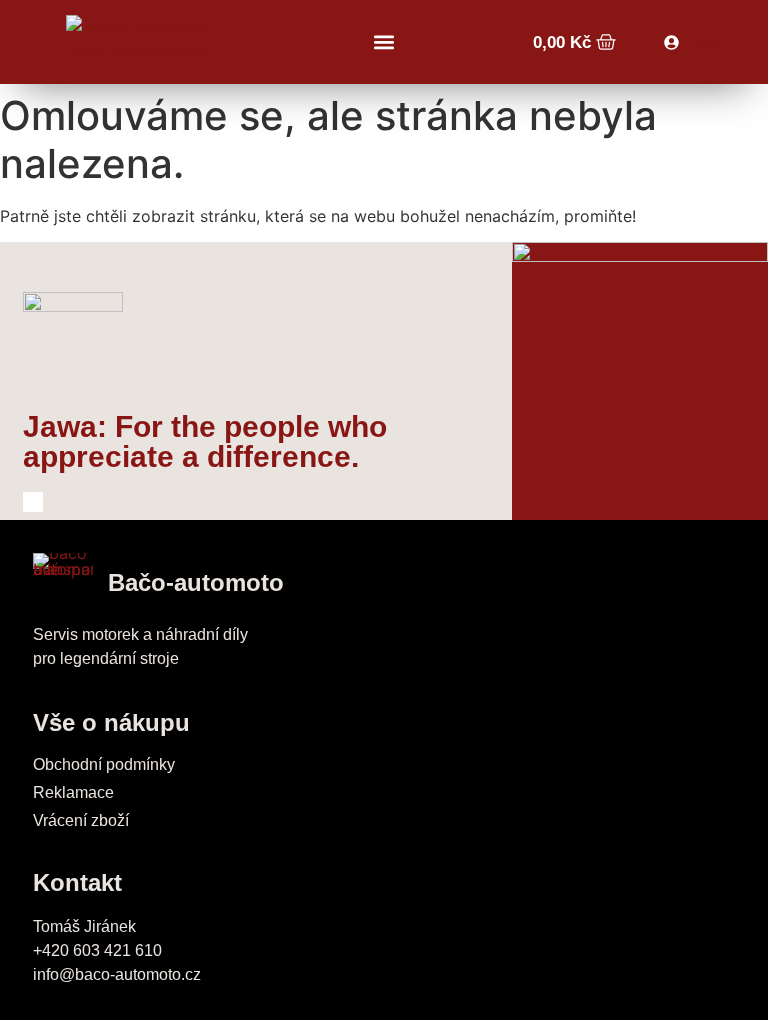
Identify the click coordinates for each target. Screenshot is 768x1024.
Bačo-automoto (196, 582)
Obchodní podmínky (104, 764)
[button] (383, 42)
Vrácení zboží (81, 820)
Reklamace (73, 792)
